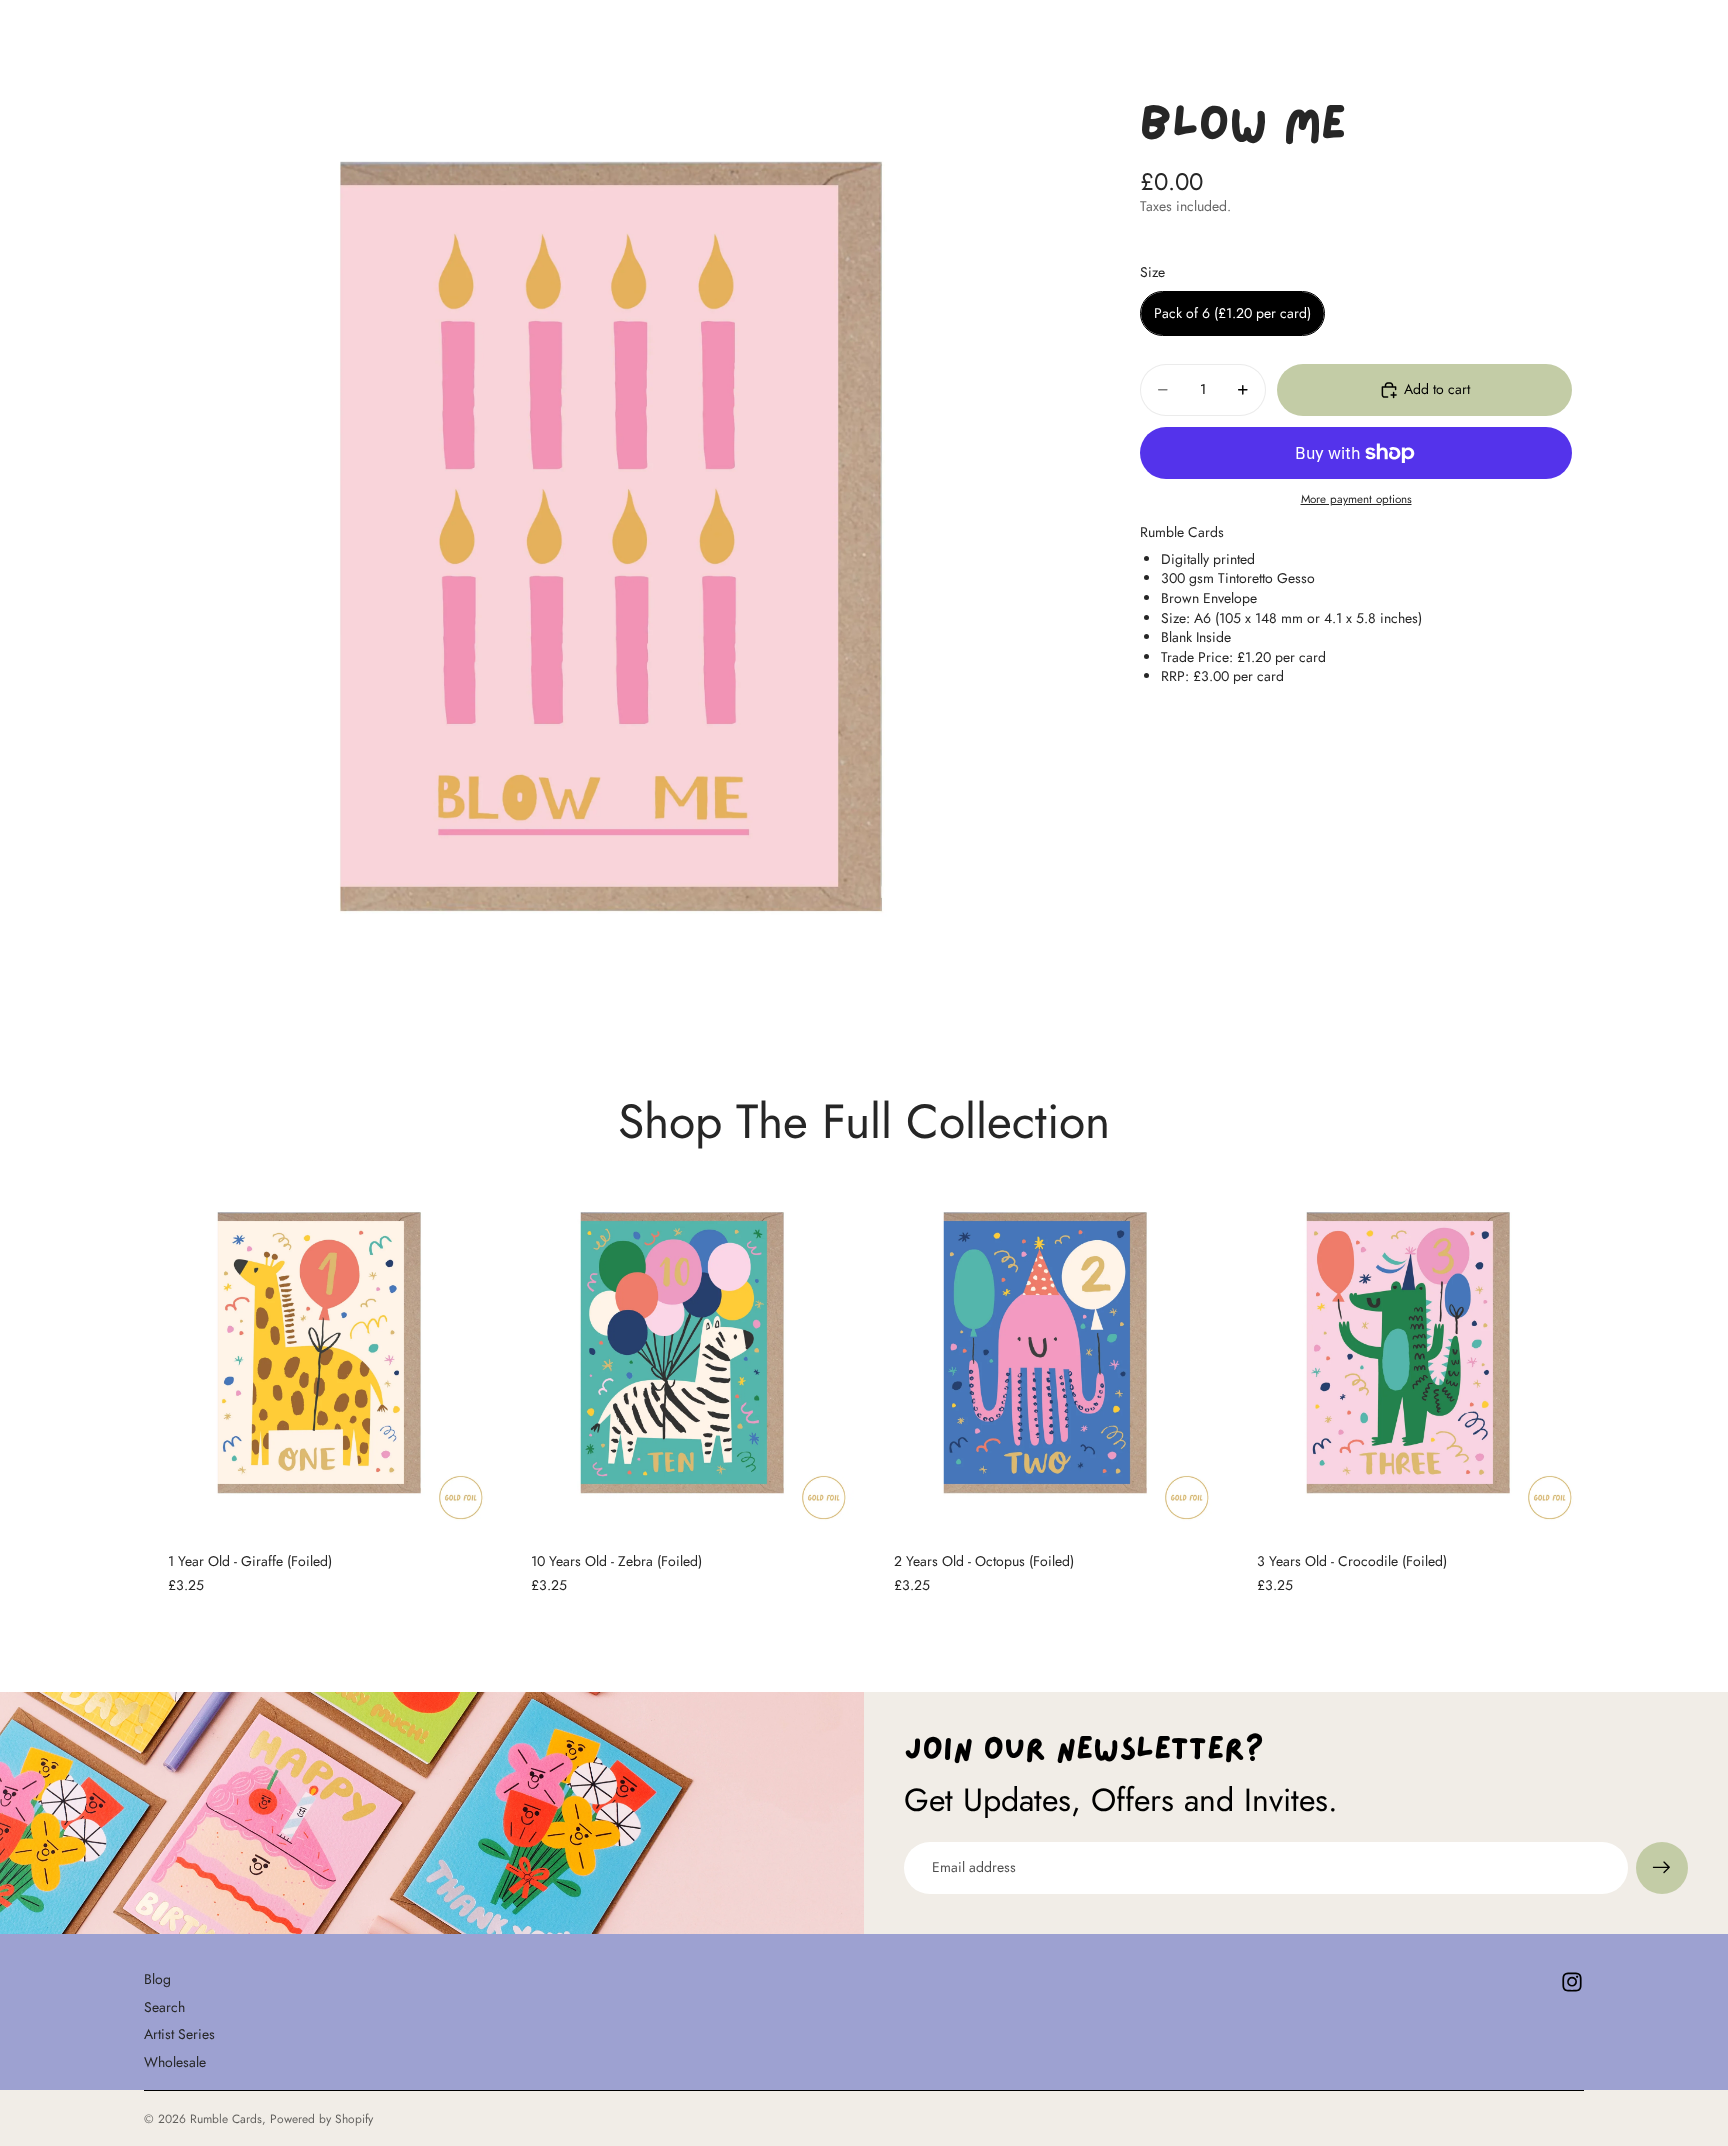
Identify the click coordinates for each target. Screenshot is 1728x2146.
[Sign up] (1662, 1868)
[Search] (1476, 34)
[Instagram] (1572, 1982)
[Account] (1518, 34)
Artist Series (179, 2034)
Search (164, 2006)
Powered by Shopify (321, 2119)
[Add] (464, 1497)
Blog (157, 1979)
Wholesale (175, 2062)
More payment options (1356, 499)
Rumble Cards (226, 2119)
